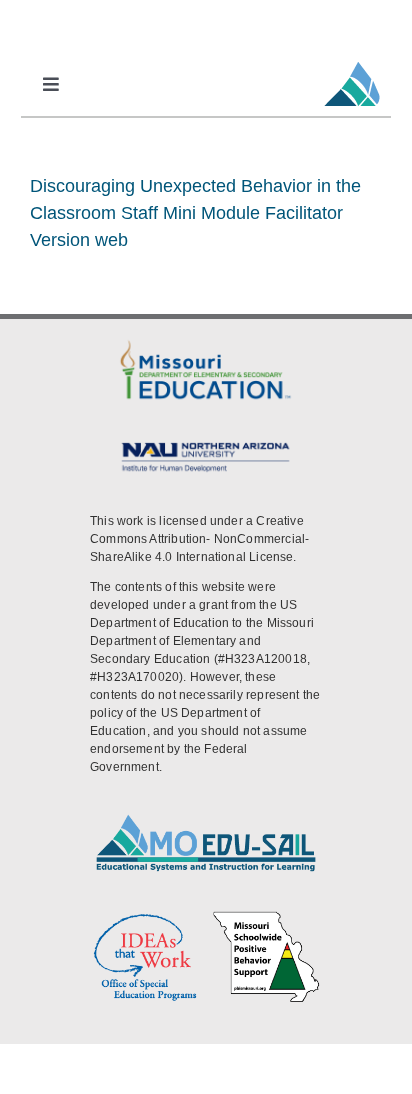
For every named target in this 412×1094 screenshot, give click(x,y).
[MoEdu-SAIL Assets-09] (205, 444)
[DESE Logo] (205, 343)
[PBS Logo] (266, 917)
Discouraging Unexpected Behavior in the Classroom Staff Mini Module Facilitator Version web (195, 213)
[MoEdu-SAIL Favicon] (352, 61)
